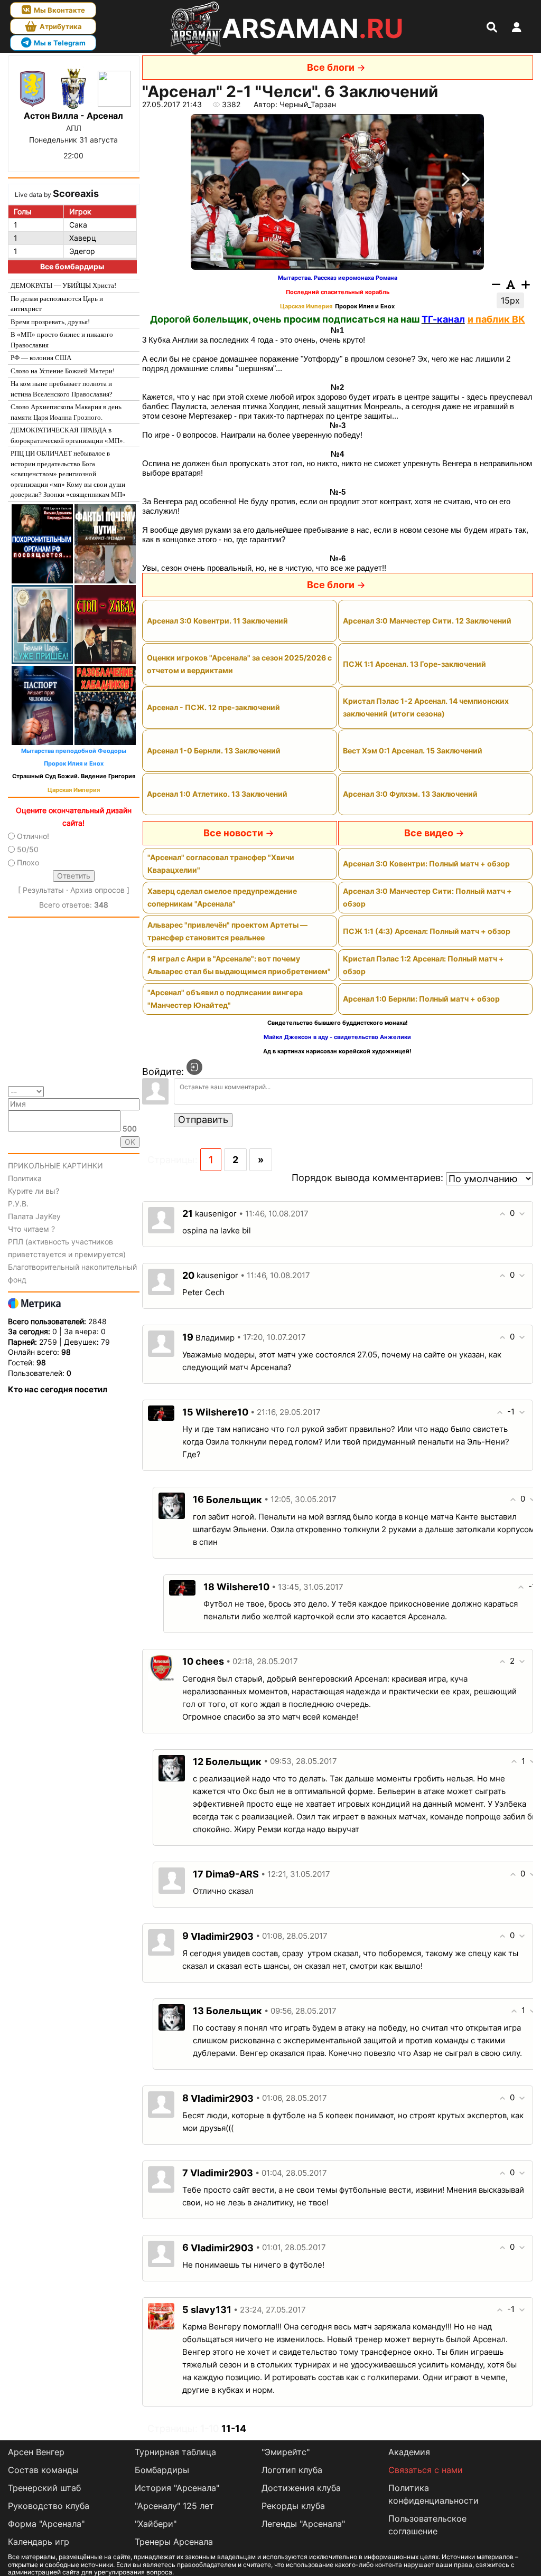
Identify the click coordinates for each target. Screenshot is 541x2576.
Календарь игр (39, 2542)
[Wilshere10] (161, 1412)
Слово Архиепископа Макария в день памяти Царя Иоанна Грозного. (66, 412)
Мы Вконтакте (59, 10)
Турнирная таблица (175, 2452)
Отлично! (33, 836)
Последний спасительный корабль (338, 292)
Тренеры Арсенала (174, 2542)
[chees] (161, 1667)
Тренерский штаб (44, 2488)
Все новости (233, 833)
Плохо (28, 862)
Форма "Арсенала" (46, 2524)
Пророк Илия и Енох (74, 764)
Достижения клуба (301, 2488)
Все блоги (331, 67)
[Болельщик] (172, 1505)
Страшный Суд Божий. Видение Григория (74, 776)
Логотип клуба (292, 2470)
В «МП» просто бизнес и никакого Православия (62, 340)
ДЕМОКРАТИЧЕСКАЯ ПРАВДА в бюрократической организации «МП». (68, 435)
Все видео (429, 833)
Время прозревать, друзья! (50, 322)
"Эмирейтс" (286, 2452)
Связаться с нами (426, 2470)
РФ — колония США (41, 358)
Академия (409, 2452)
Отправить (203, 1120)
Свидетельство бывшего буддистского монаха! (338, 1023)
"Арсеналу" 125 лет (174, 2506)
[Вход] (194, 1067)
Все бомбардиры (72, 266)
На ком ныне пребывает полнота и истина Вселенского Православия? (62, 389)
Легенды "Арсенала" (303, 2524)
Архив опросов (97, 890)
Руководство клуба (49, 2506)
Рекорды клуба (293, 2506)
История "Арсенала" (177, 2488)
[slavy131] (161, 2315)
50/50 (28, 849)
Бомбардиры (162, 2470)
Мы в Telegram (60, 43)
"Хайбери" (156, 2524)
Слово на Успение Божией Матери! (63, 371)
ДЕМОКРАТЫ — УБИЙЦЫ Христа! (63, 285)
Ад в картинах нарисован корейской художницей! (337, 1051)
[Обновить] (136, 1091)
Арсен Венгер (36, 2452)
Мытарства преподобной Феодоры (74, 751)
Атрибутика (61, 26)
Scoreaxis (76, 194)
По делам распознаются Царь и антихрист (57, 304)
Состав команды (43, 2470)
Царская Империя (74, 790)
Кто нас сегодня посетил (58, 1389)
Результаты (43, 890)
